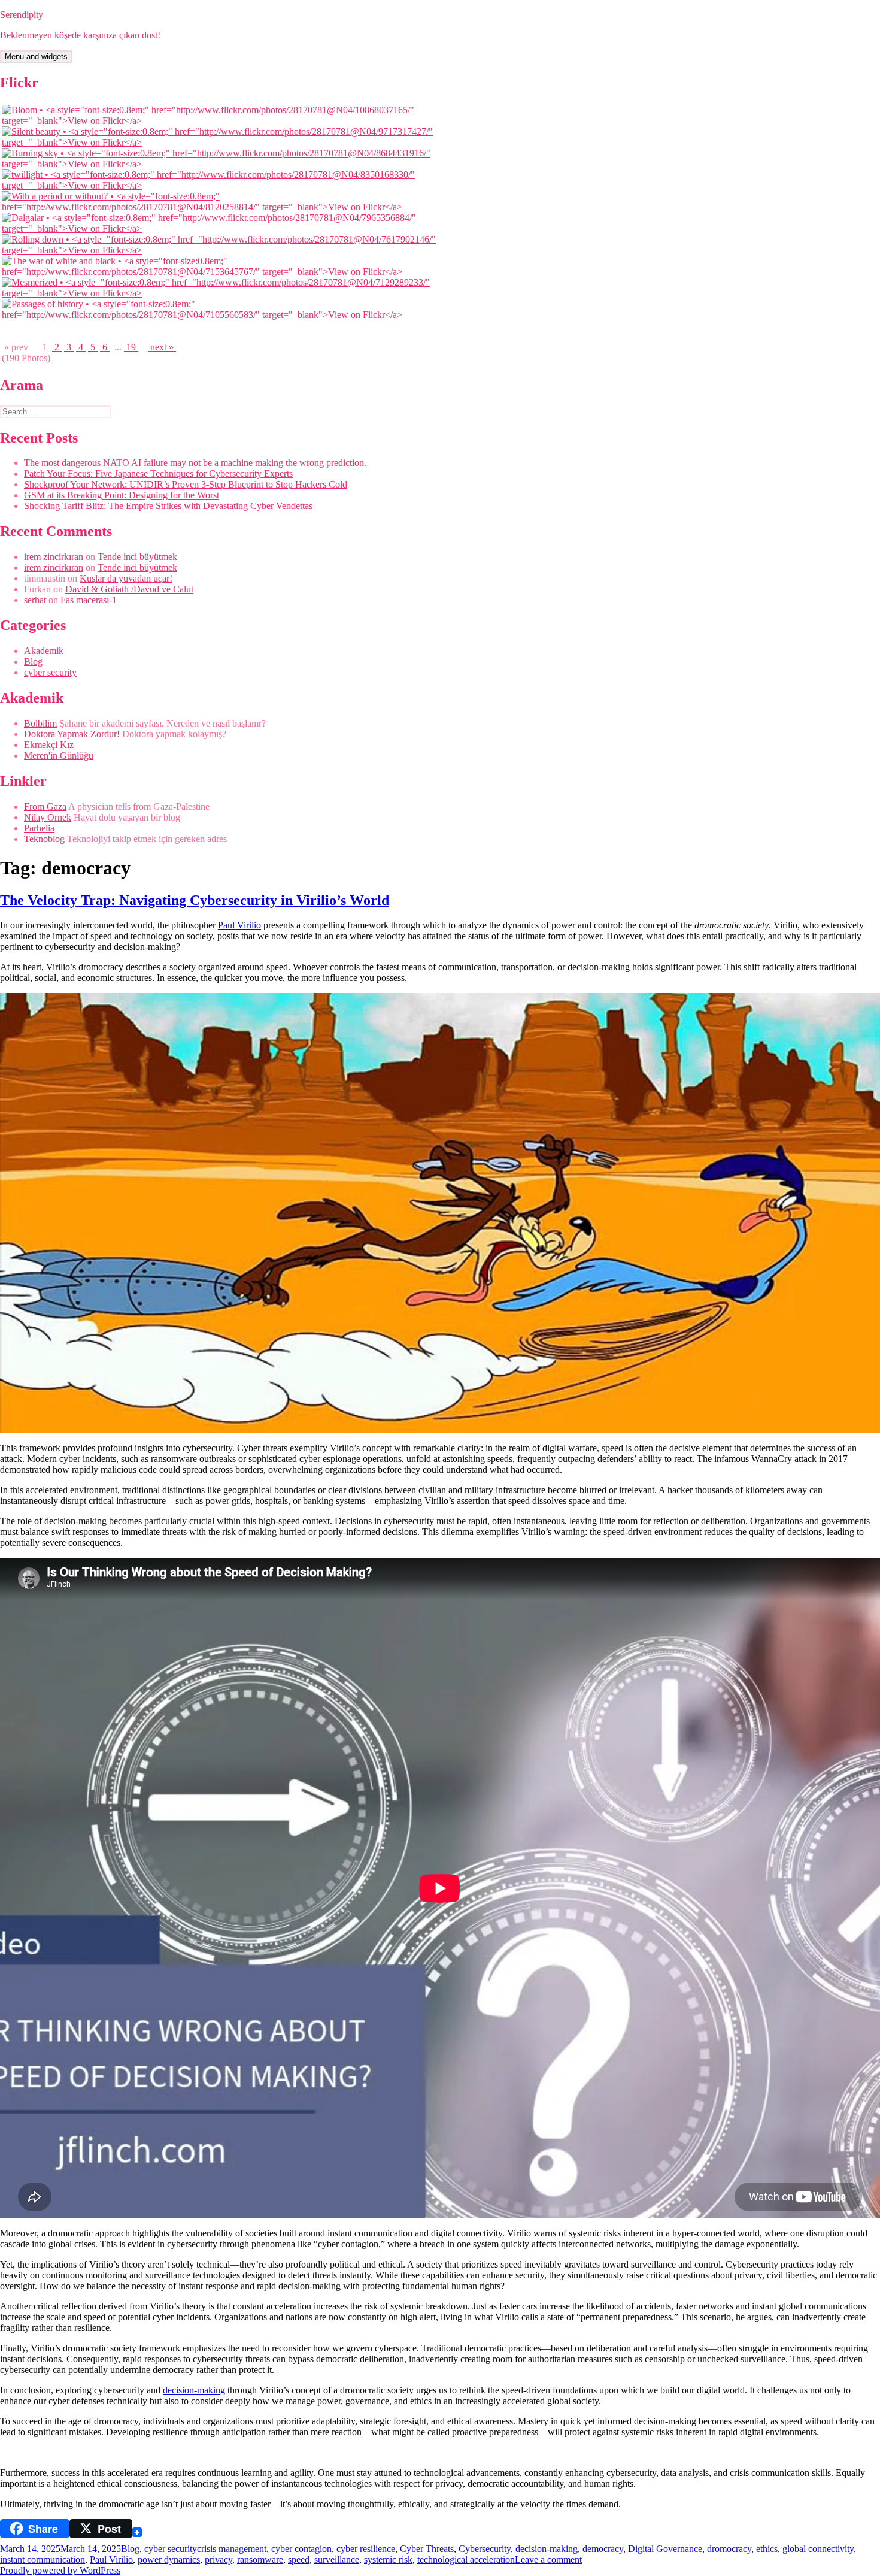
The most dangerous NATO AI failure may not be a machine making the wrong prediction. (195, 463)
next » (162, 347)
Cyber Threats (427, 2549)
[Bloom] (222, 121)
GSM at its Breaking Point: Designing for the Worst (122, 495)
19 (131, 347)
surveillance (337, 2560)
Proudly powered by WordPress (60, 2570)
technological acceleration (466, 2560)
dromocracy (729, 2549)
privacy (219, 2560)
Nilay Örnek (48, 817)
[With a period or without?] (222, 207)
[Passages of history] (222, 315)
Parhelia (39, 828)
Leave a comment (548, 2560)
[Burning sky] (222, 164)
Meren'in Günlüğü (59, 756)
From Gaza (45, 806)
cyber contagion (301, 2549)
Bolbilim (40, 723)
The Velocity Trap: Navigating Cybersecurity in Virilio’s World (195, 900)
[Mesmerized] (222, 293)
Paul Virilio (239, 925)
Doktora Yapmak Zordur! (72, 734)
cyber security (50, 672)
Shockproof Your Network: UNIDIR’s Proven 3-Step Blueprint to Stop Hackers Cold (186, 484)
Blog (33, 662)
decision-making (194, 2390)
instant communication (43, 2560)
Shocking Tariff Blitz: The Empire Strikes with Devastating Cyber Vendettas (168, 506)
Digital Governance (665, 2549)
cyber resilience (366, 2549)
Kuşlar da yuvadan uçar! (126, 578)
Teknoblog (44, 839)
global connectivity (818, 2549)
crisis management (232, 2549)
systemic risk (388, 2560)
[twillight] (222, 185)
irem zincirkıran (54, 557)
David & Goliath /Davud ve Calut (129, 589)
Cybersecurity (485, 2549)
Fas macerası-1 (89, 600)
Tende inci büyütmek (137, 557)
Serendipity (22, 15)
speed (299, 2560)
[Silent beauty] (222, 142)
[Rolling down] (222, 250)
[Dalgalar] (222, 228)
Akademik (44, 651)
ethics (767, 2549)
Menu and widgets (36, 57)
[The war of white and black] (222, 272)
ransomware (260, 2560)
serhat (35, 600)
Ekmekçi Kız (49, 745)
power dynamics (169, 2560)
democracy (603, 2549)
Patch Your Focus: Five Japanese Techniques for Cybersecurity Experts (158, 473)
